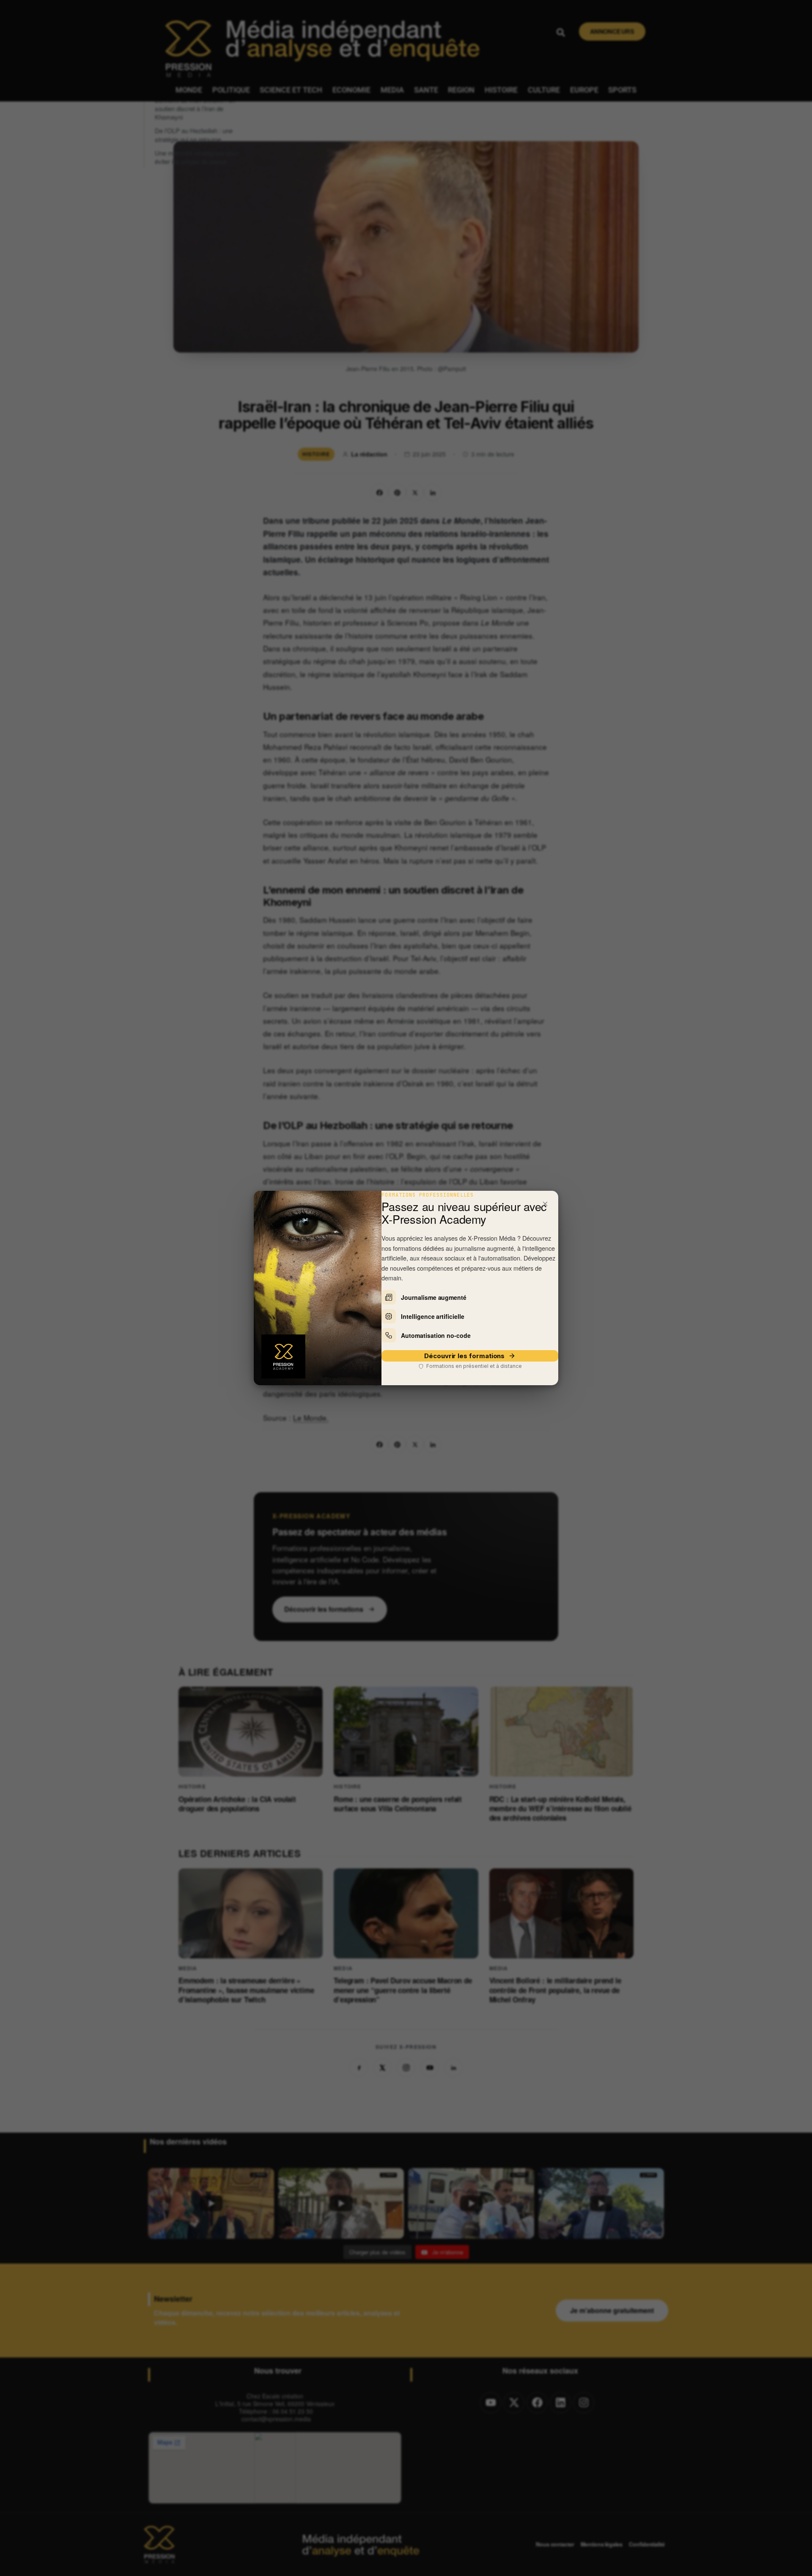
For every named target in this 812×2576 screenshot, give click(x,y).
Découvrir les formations (464, 1356)
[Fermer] (545, 1204)
